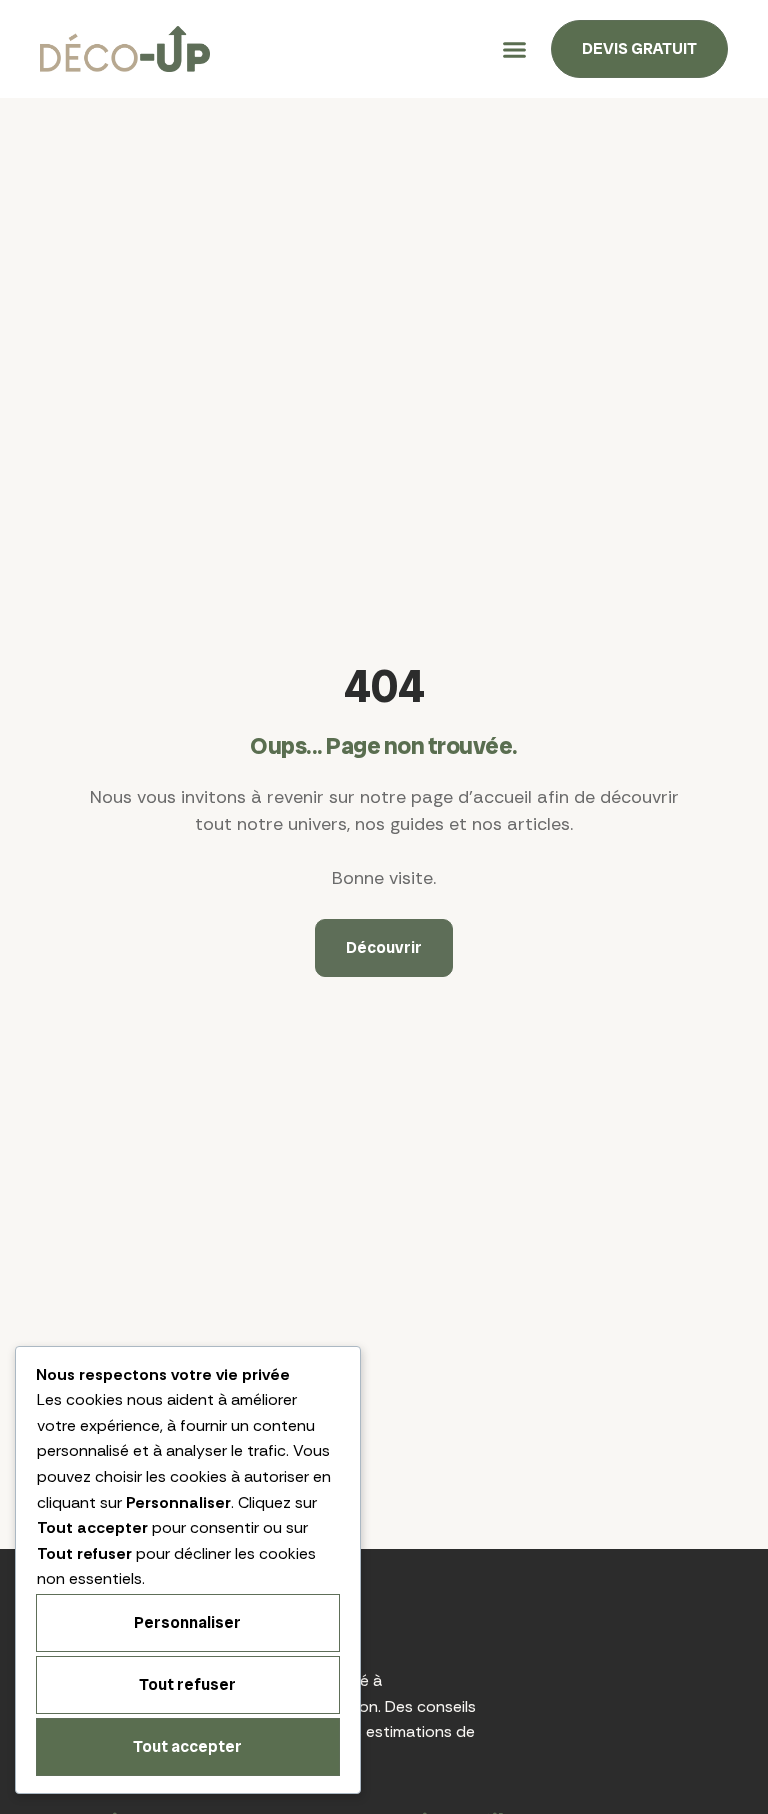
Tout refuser (187, 1684)
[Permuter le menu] (514, 49)
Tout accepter (187, 1746)
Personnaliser (187, 1622)
